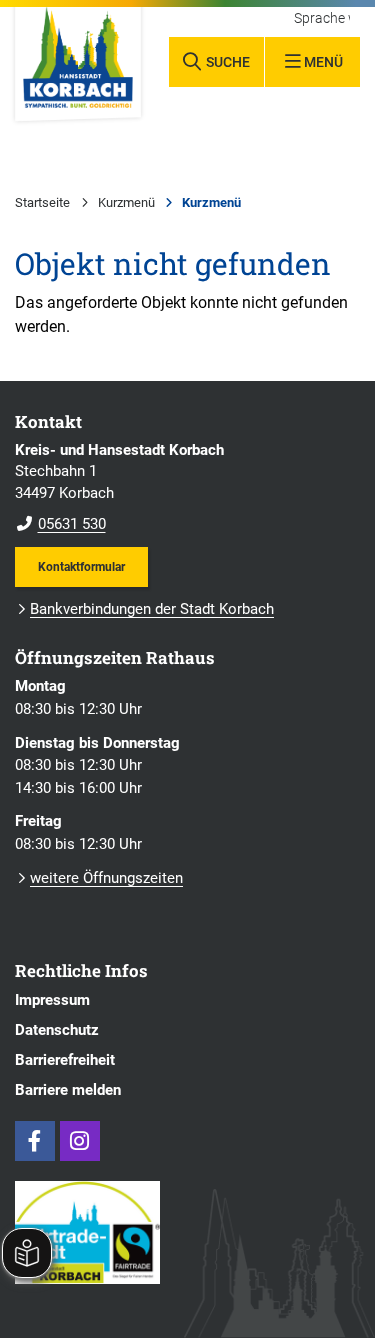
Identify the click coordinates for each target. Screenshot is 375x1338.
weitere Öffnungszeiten (106, 878)
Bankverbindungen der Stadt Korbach (152, 609)
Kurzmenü (126, 202)
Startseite (42, 202)
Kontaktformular (81, 566)
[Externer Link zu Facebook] (35, 1141)
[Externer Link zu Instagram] (80, 1141)
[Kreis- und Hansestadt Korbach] (187, 488)
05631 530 (60, 524)
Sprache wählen (322, 19)
